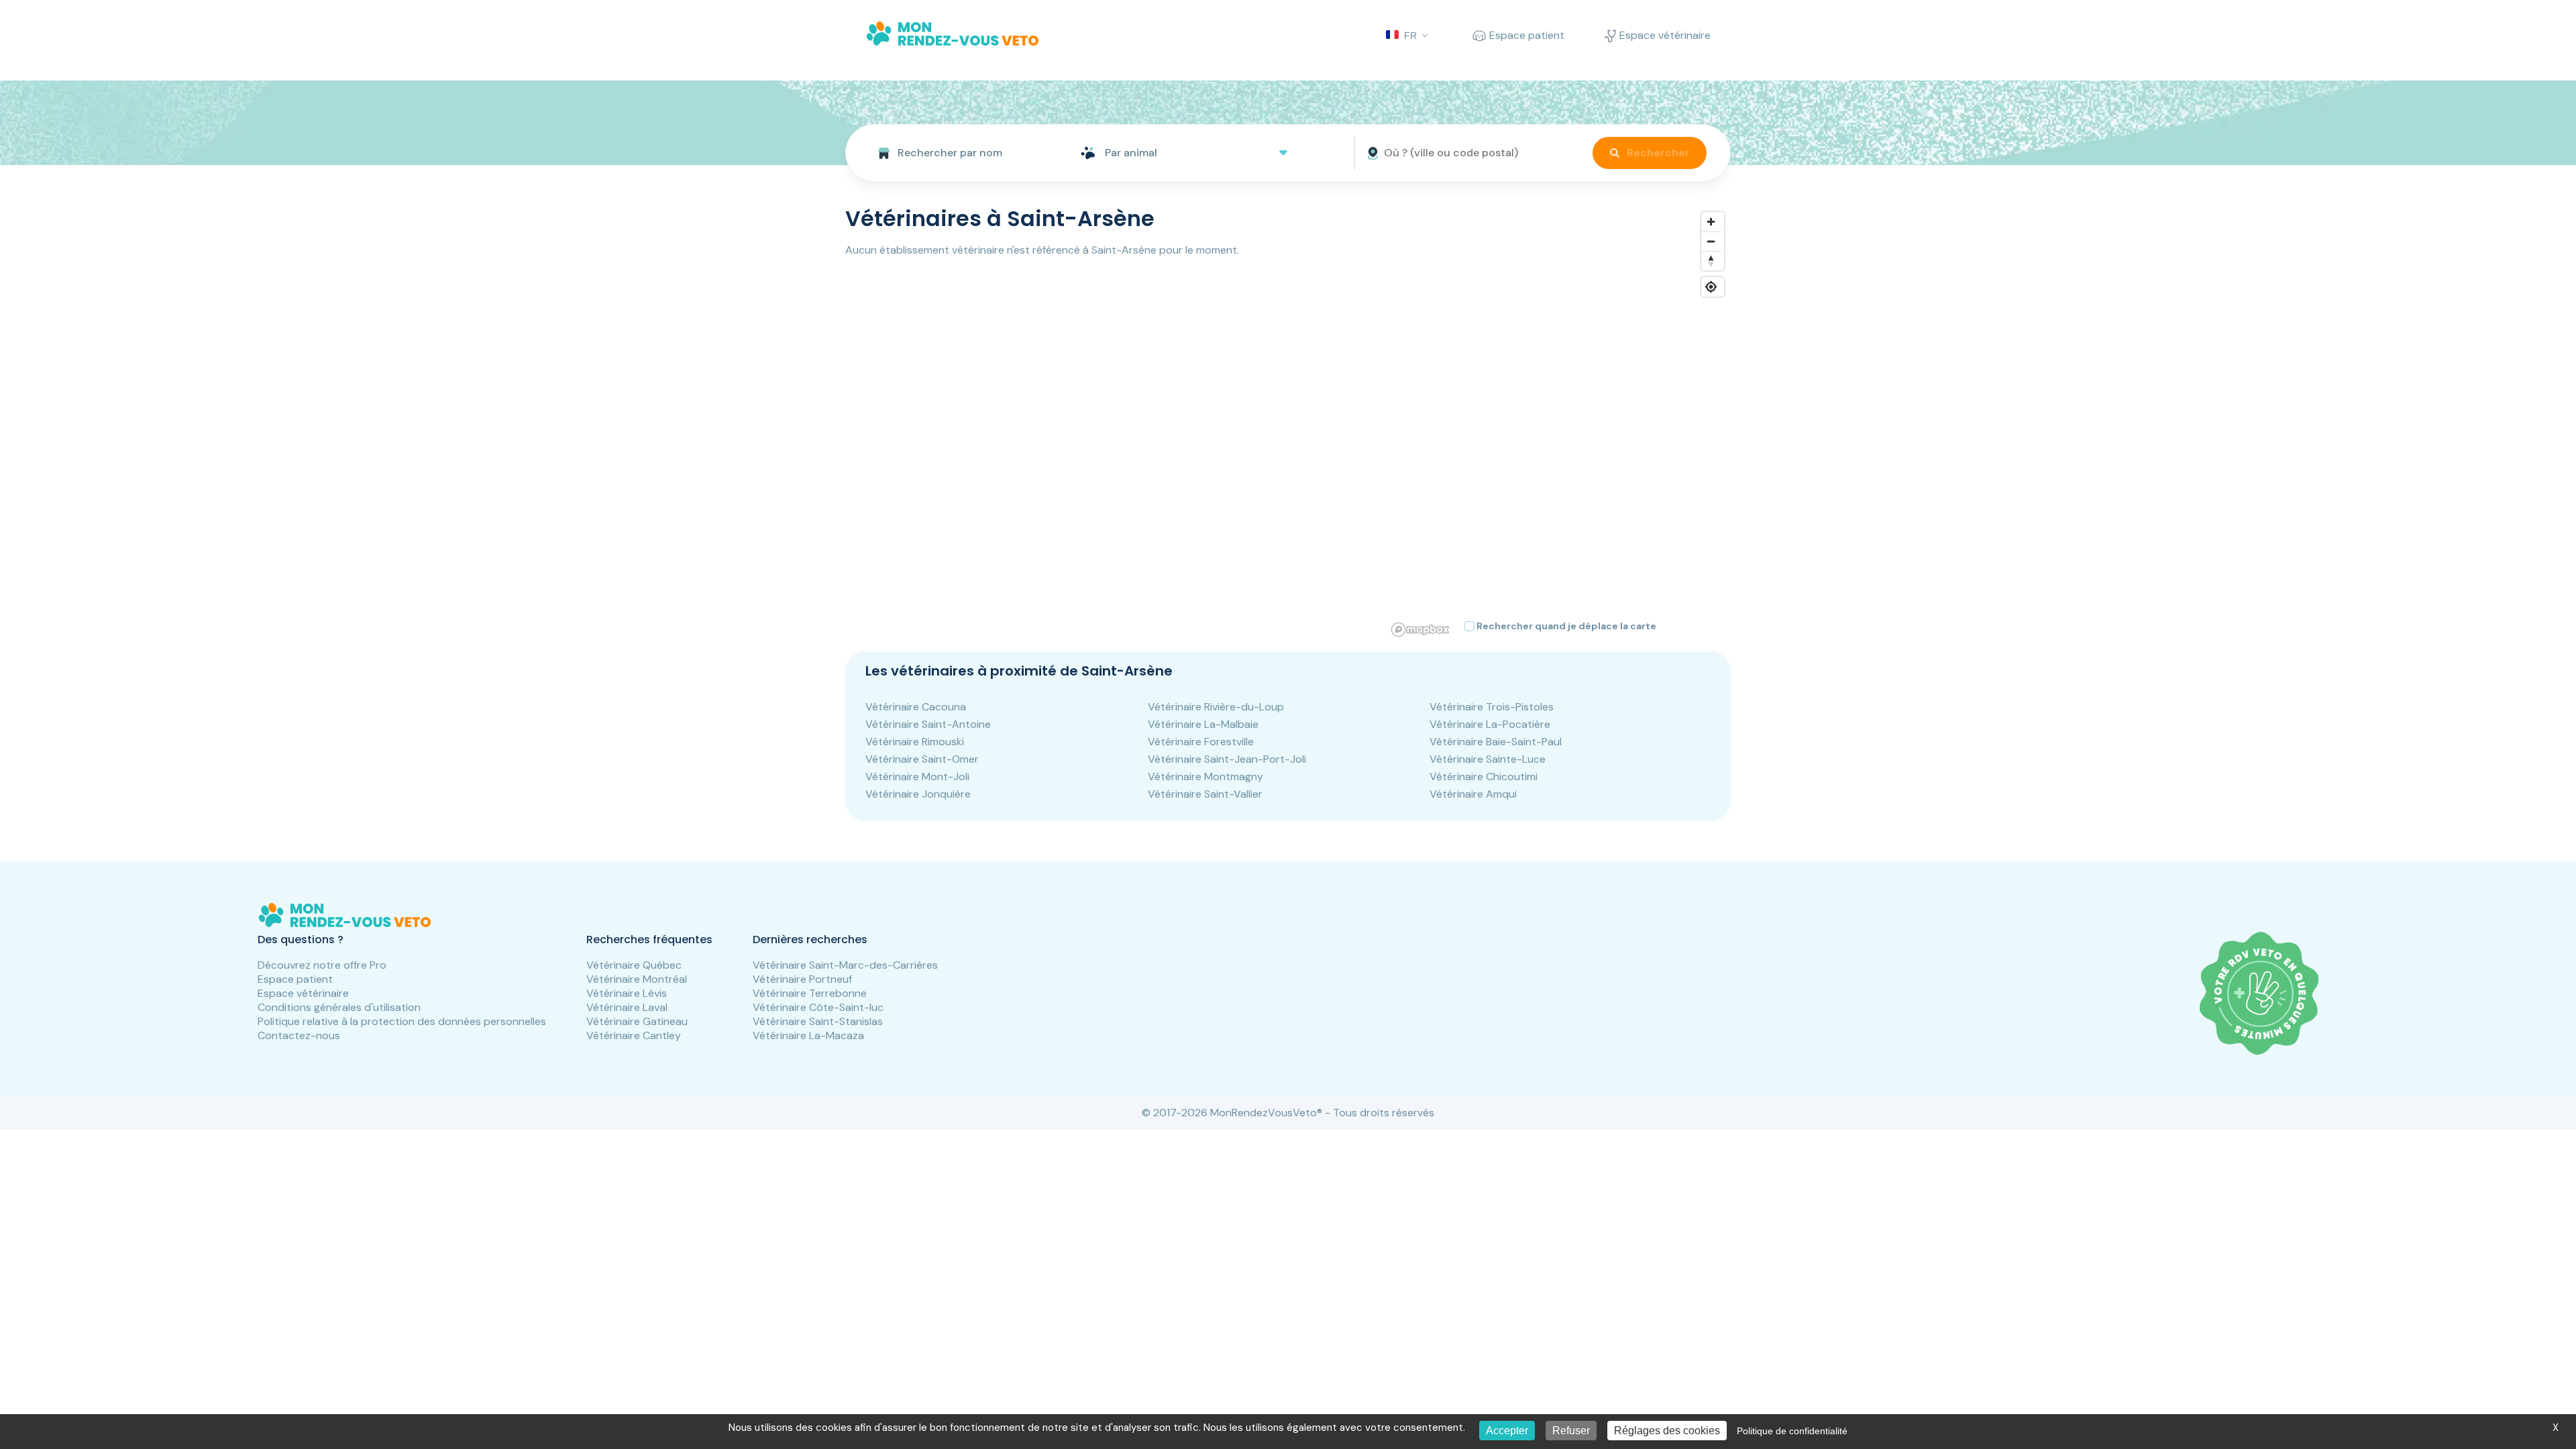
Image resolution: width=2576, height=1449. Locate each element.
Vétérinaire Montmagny (1205, 776)
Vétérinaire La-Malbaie (1203, 724)
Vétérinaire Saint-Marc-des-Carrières (845, 965)
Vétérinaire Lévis (627, 993)
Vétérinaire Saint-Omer (922, 759)
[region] (1559, 423)
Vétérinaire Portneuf (802, 979)
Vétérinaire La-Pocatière (1490, 724)
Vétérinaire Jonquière (918, 794)
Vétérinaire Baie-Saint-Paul (1496, 742)
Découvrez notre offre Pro (322, 965)
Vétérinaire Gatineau (637, 1021)
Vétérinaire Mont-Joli (917, 776)
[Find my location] (1711, 287)
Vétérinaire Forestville (1201, 742)
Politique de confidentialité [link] (1792, 1431)
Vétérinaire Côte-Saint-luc (818, 1007)
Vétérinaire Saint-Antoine (928, 724)
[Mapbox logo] (1420, 630)
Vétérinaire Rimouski (915, 742)
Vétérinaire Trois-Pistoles (1492, 707)
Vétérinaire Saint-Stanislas (818, 1021)
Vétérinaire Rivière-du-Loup (1216, 707)
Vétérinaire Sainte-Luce (1488, 759)
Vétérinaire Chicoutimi (1484, 776)
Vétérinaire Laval (627, 1007)
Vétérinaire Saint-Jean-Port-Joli (1227, 759)
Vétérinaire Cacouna (916, 707)
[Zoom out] (1711, 241)
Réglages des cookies (1667, 1431)
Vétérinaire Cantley (634, 1035)
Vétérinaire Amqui (1473, 794)
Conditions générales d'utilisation (339, 1007)
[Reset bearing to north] (1711, 261)
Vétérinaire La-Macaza (808, 1035)
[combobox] (958, 153)
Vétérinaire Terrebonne (810, 993)
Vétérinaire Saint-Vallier (1205, 794)
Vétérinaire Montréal (637, 979)
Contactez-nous (299, 1035)
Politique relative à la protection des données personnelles (402, 1021)
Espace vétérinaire (303, 993)
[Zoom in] (1711, 222)
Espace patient (295, 979)
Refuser (1571, 1431)
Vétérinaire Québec (634, 965)
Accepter (1507, 1431)
